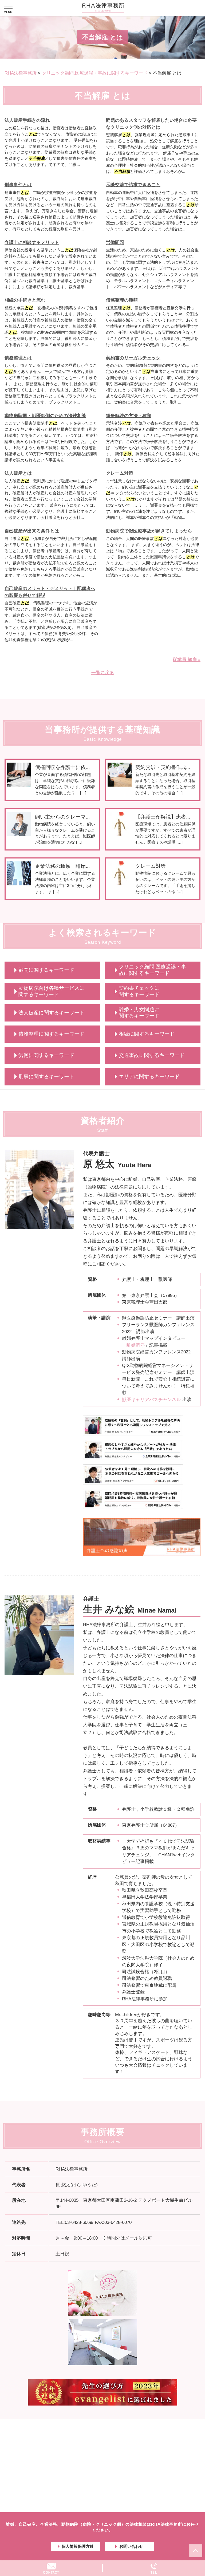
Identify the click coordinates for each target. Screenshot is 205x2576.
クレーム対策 (120, 473)
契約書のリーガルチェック (133, 358)
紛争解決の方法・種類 (129, 416)
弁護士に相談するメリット (32, 243)
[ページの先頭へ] (196, 2551)
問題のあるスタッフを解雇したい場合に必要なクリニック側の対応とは (151, 124)
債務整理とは (18, 358)
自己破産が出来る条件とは (32, 531)
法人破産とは (18, 473)
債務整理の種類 (122, 300)
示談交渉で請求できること (133, 185)
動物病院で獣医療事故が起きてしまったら (149, 531)
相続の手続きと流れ (25, 300)
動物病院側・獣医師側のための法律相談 (45, 416)
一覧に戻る (103, 673)
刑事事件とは (18, 185)
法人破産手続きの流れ (27, 120)
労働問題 (115, 243)
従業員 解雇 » (187, 660)
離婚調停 (136, 1345)
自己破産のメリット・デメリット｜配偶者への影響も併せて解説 (50, 592)
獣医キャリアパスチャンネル (151, 1400)
